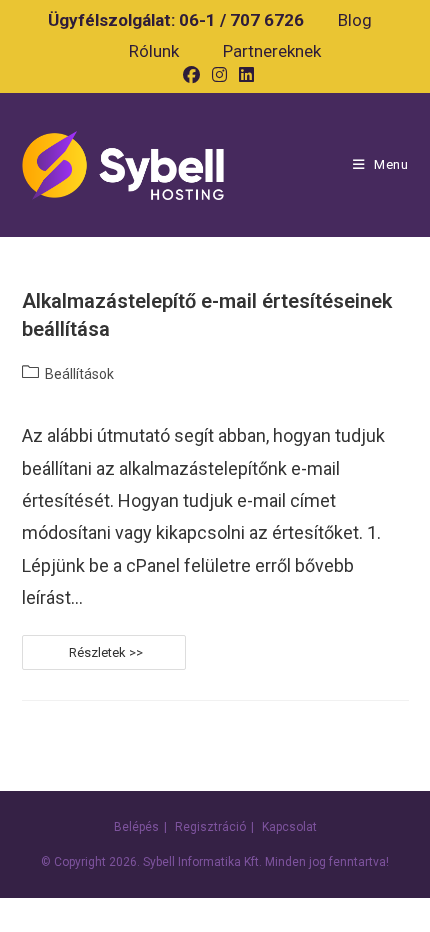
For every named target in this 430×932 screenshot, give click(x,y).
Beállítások (79, 374)
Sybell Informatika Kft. (202, 862)
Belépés (136, 827)
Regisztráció (210, 827)
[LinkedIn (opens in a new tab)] (243, 75)
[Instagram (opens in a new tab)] (219, 75)
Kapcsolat (289, 827)
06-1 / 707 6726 (241, 20)
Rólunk (154, 51)
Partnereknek (272, 51)
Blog (355, 20)
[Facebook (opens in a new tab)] (191, 75)
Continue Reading (172, 657)
